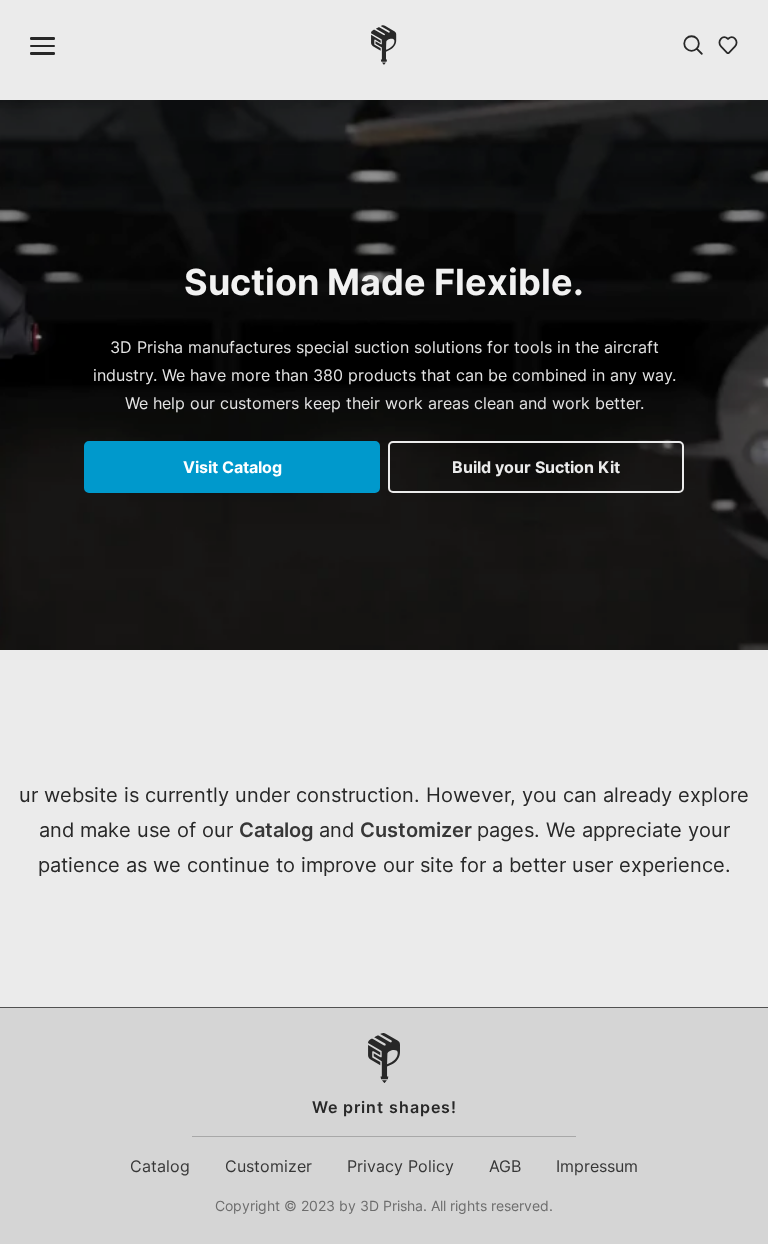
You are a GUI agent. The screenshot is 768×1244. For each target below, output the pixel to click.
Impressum (597, 1166)
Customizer (418, 830)
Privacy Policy (400, 1166)
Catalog (279, 830)
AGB (505, 1166)
